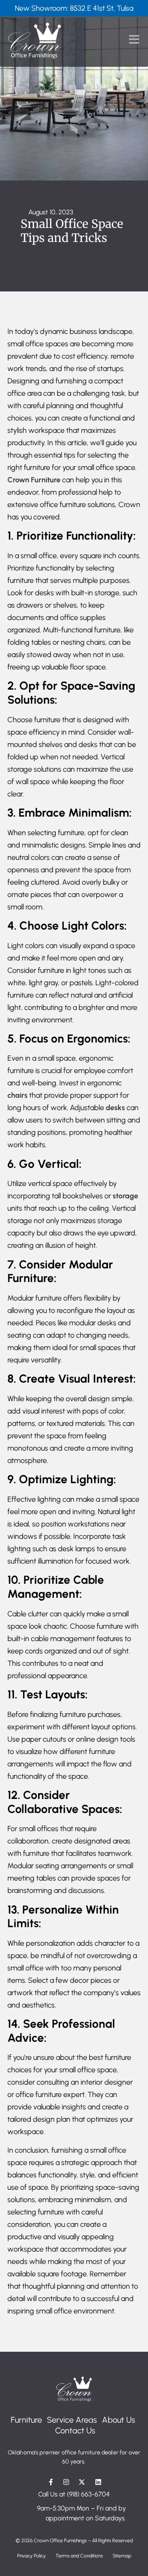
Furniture (26, 2420)
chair (16, 1095)
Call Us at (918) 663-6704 (74, 2494)
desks (115, 1108)
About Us (119, 2420)
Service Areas (72, 2420)
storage (125, 1196)
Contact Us (75, 2430)
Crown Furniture (34, 480)
